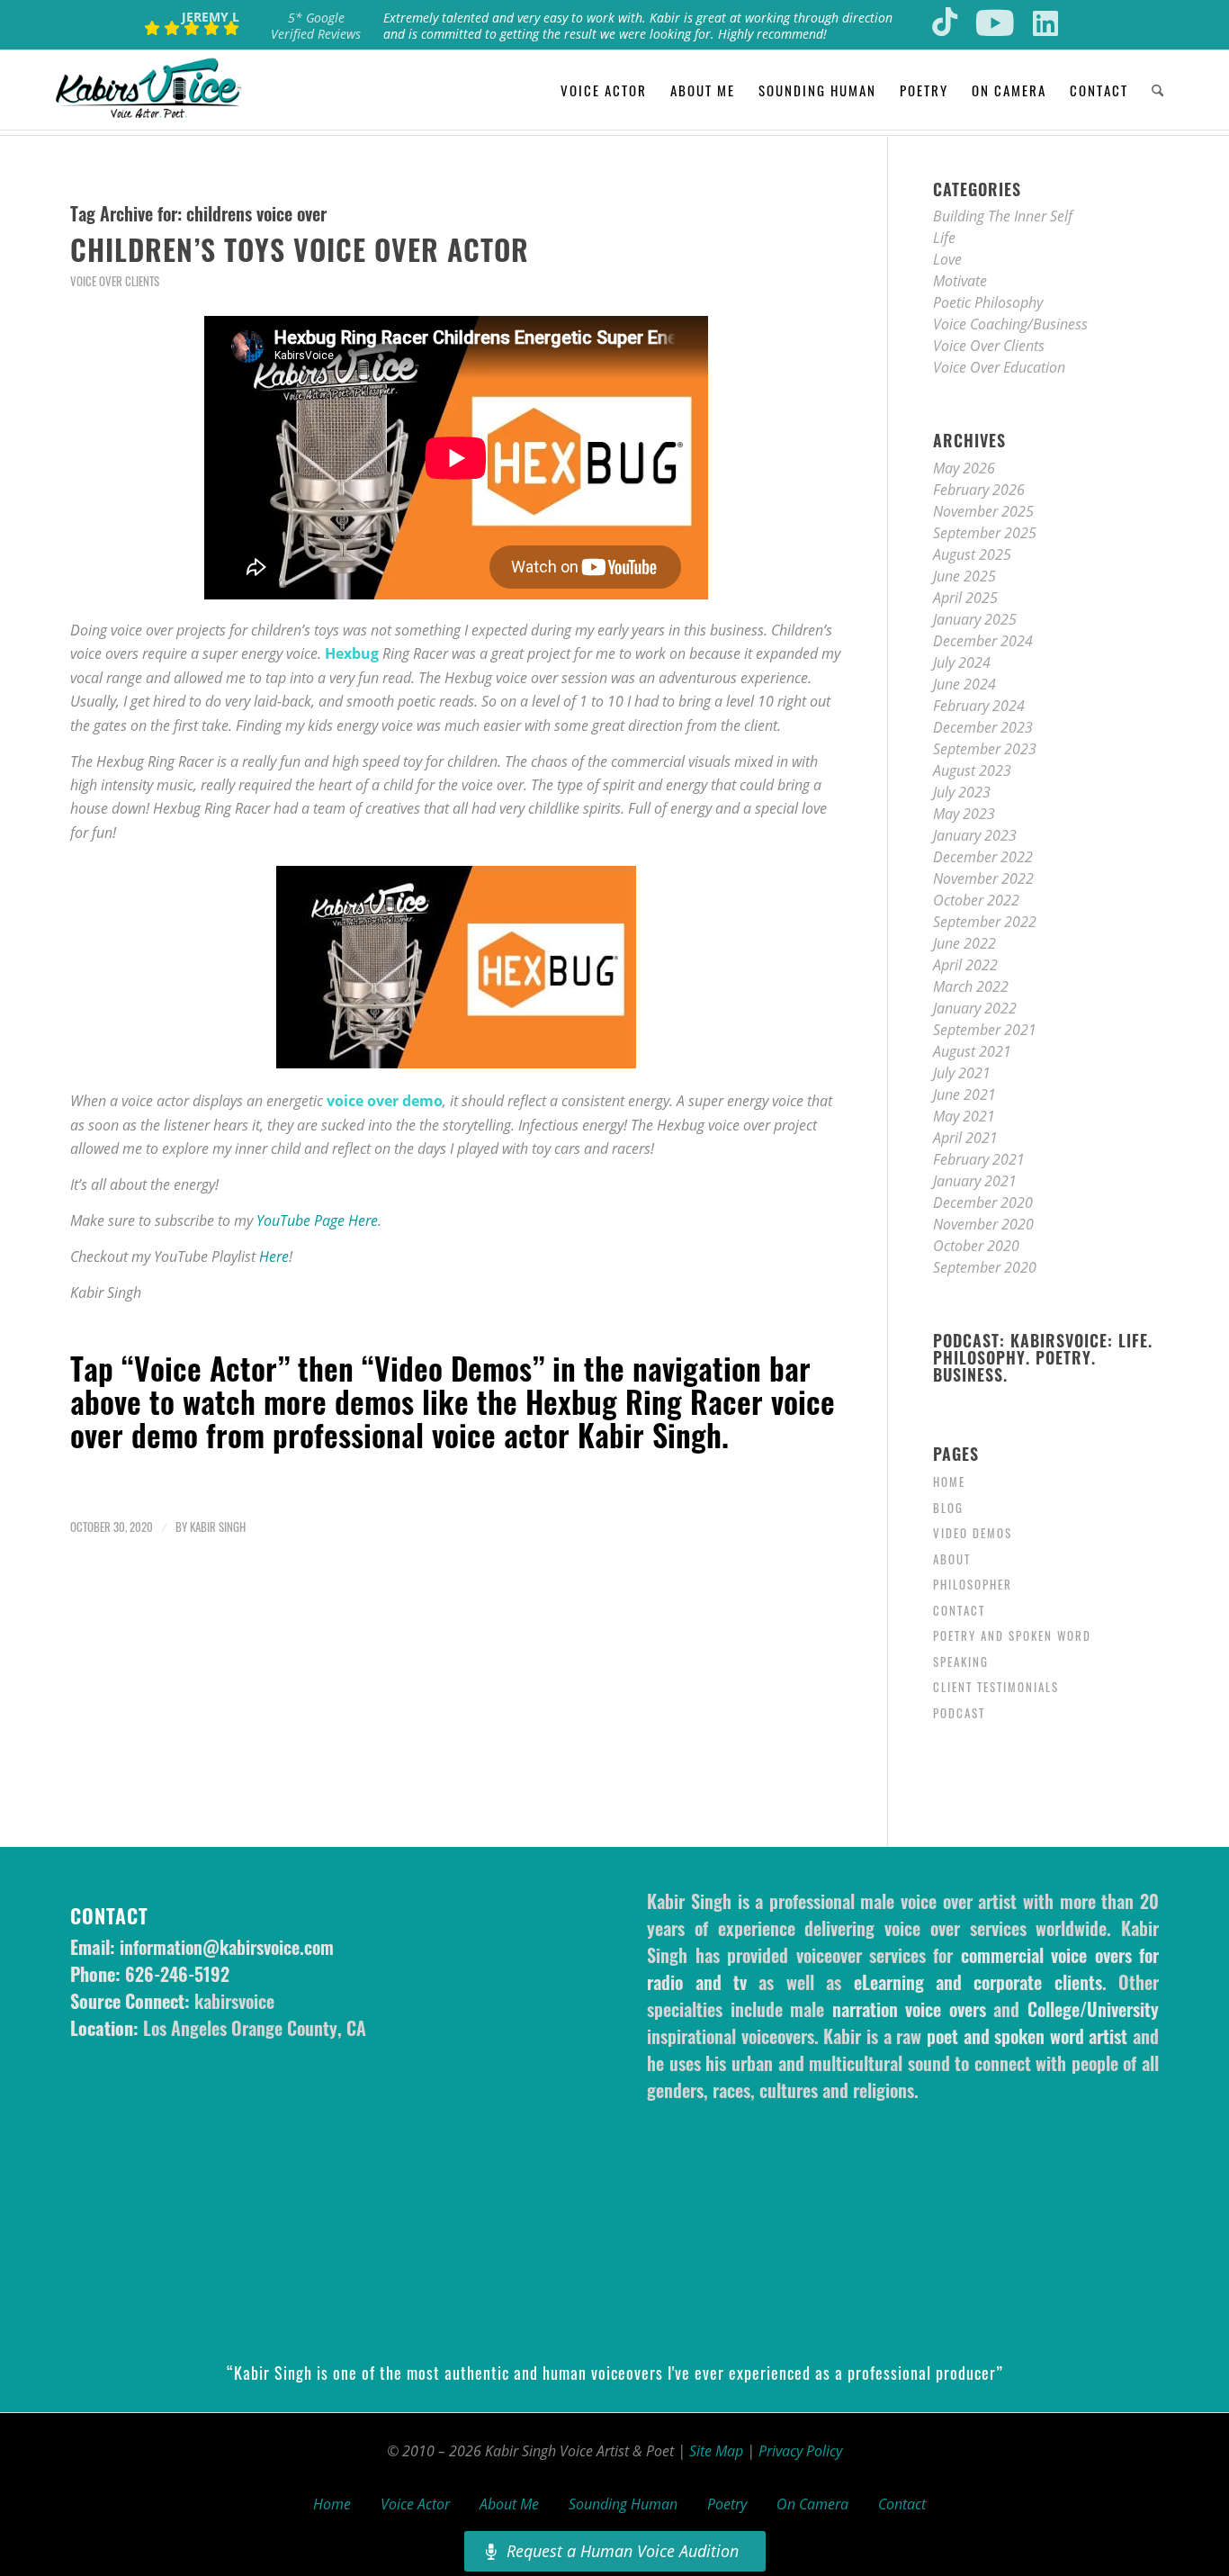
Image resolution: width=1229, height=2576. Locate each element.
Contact (959, 1610)
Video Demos (973, 1533)
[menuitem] (604, 90)
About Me (509, 2504)
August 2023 (972, 770)
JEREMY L (211, 17)
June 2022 (964, 943)
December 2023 (983, 727)
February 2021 (979, 1159)
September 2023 (985, 749)
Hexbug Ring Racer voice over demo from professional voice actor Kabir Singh (453, 1418)
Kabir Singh (218, 1527)
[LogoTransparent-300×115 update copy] (148, 90)
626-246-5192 (177, 1974)
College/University (1093, 2009)
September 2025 (985, 533)
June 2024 (964, 684)
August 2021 (972, 1051)
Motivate (960, 281)
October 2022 (976, 900)
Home (949, 1482)
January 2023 (975, 835)
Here (274, 1256)
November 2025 (983, 511)
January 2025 (975, 619)
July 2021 (962, 1073)
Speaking (961, 1662)
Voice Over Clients (115, 281)
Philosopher (973, 1584)
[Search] (1157, 90)
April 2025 (965, 598)
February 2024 (979, 706)
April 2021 (965, 1138)
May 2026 (964, 468)
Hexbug (352, 653)
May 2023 (964, 814)
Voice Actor (415, 2504)
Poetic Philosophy (988, 302)
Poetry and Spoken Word (1012, 1635)
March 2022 (971, 986)
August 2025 (972, 554)
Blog (948, 1508)
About (952, 1559)
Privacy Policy (800, 2451)
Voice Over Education (999, 367)
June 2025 (964, 576)
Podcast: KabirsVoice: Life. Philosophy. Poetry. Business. (1043, 1358)
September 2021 (985, 1030)
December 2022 (983, 857)
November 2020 (983, 1224)
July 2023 (962, 792)
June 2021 (964, 1094)
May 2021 (964, 1116)
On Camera (812, 2504)
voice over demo (385, 1101)
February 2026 (979, 490)
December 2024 (983, 641)
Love (947, 259)
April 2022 (965, 965)
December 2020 (983, 1202)
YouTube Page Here (317, 1220)
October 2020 (976, 1246)
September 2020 (985, 1267)
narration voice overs (909, 2009)
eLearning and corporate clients (978, 1982)
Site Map (716, 2451)
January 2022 (975, 1008)
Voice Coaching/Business (1010, 324)
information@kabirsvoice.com (227, 1947)
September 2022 (985, 922)
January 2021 (975, 1181)
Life (944, 238)
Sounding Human (623, 2504)
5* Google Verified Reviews (316, 26)
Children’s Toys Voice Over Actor (300, 249)
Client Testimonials (996, 1687)
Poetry (727, 2504)
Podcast (959, 1713)
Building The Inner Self (1003, 216)
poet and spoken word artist (1027, 2036)
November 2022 (983, 878)
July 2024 (962, 662)
